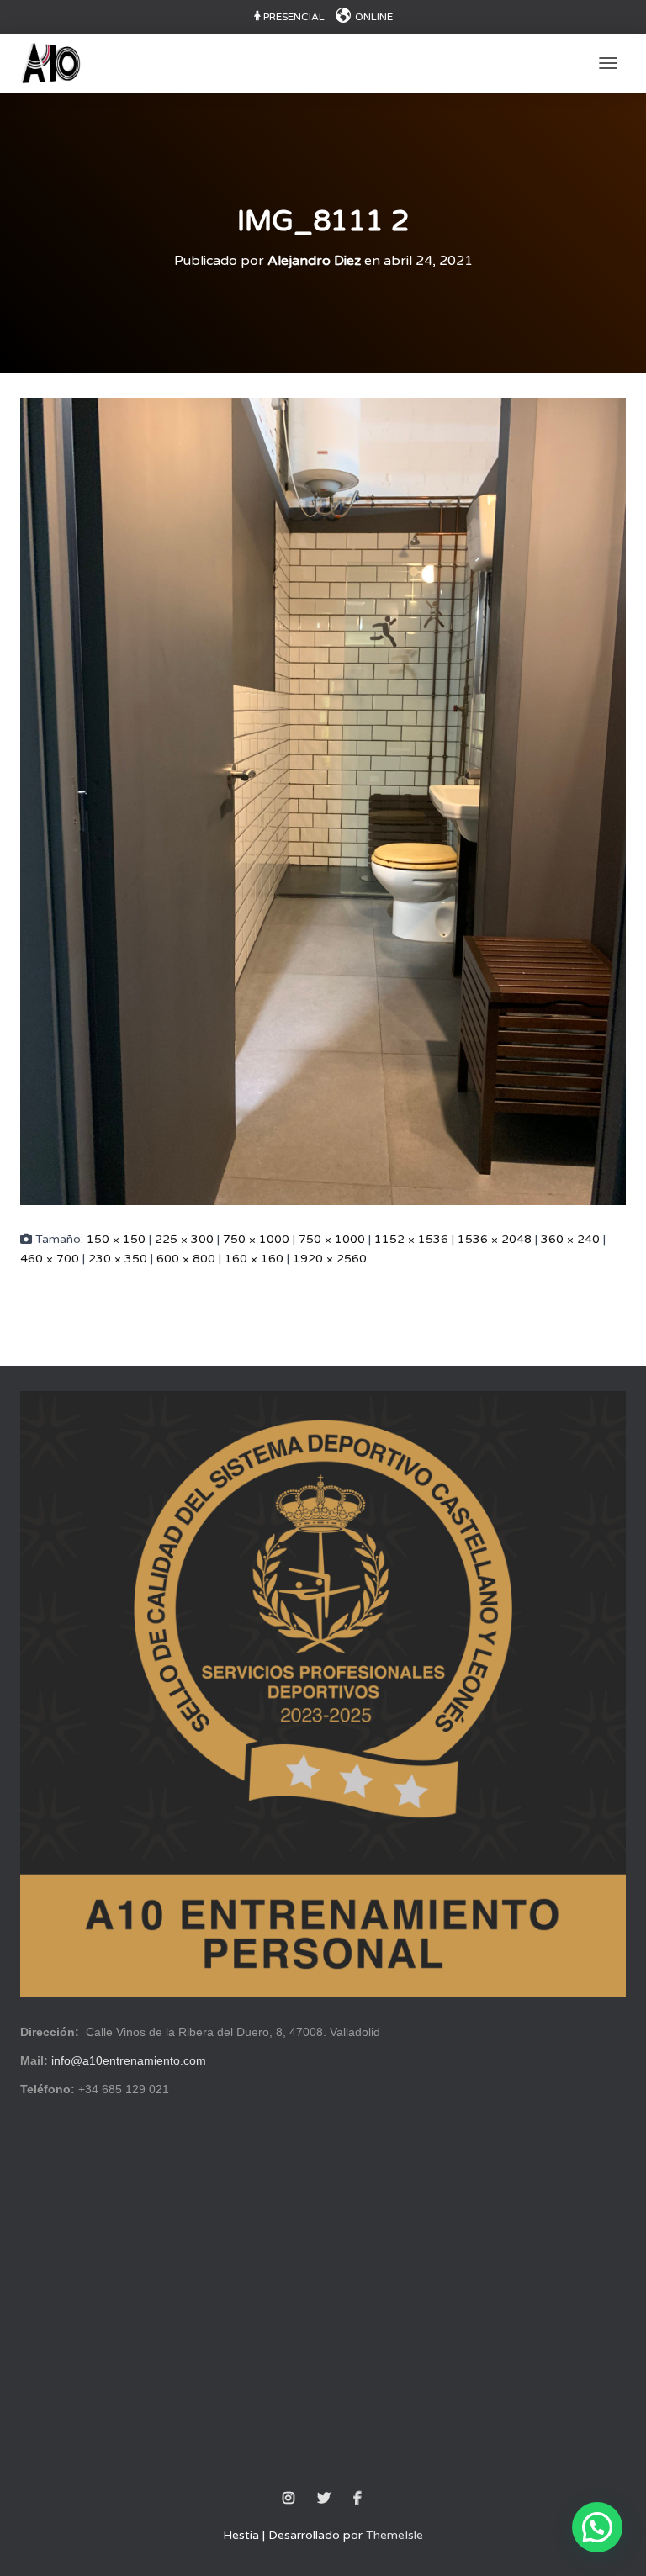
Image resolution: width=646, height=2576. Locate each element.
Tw (325, 2499)
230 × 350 (118, 1259)
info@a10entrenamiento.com (129, 2060)
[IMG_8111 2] (323, 801)
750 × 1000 (256, 1239)
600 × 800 (186, 1259)
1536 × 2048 (495, 1239)
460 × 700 (50, 1259)
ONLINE (374, 17)
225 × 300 (184, 1239)
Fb (359, 2499)
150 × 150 (116, 1239)
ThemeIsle (394, 2535)
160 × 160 (254, 1259)
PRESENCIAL (294, 17)
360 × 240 (570, 1239)
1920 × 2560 (330, 1259)
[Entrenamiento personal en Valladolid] (57, 63)
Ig (290, 2499)
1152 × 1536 (411, 1239)
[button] (597, 2527)
